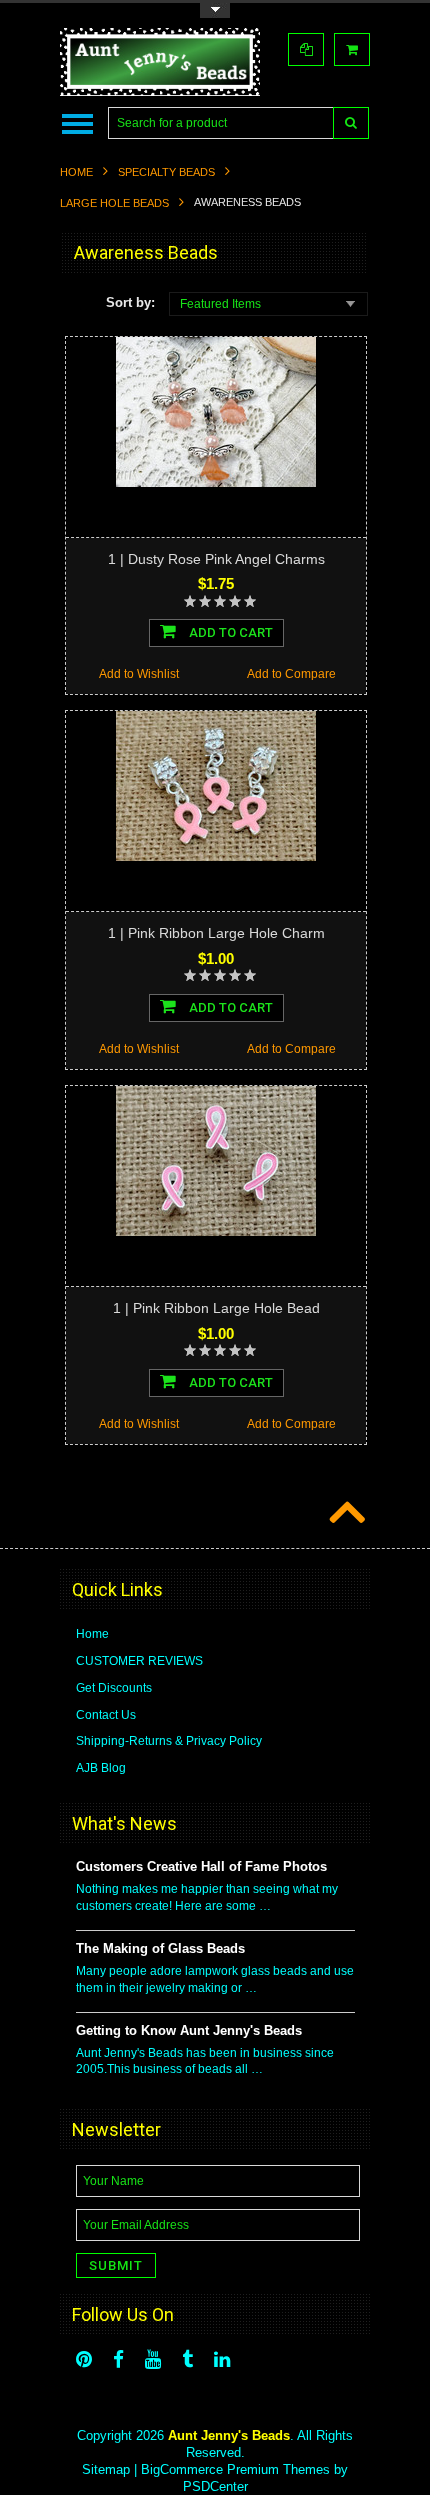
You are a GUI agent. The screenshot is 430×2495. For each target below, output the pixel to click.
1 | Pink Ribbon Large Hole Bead (216, 1308)
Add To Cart (229, 632)
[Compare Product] (306, 49)
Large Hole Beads (114, 203)
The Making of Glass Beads (160, 1948)
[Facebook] (118, 2359)
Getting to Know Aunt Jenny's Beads (189, 2030)
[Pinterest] (84, 2359)
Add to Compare (291, 674)
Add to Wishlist (139, 674)
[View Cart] (352, 49)
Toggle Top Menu (215, 10)
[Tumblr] (187, 2359)
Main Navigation (77, 123)
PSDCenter (215, 2486)
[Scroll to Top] (345, 1514)
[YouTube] (153, 2359)
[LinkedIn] (222, 2359)
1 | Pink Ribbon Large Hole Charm (216, 933)
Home (76, 172)
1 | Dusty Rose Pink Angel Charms (216, 559)
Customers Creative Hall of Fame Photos (201, 1866)
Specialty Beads (166, 172)
